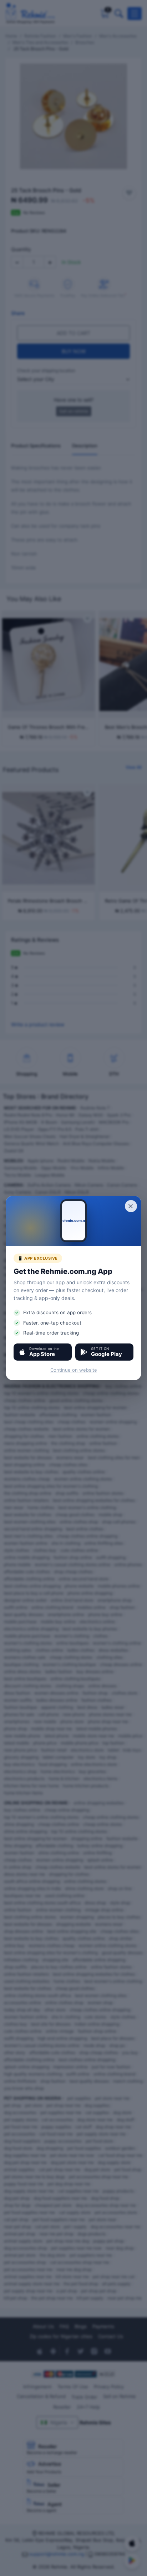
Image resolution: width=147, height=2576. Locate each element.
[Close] (131, 1206)
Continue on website (74, 1370)
